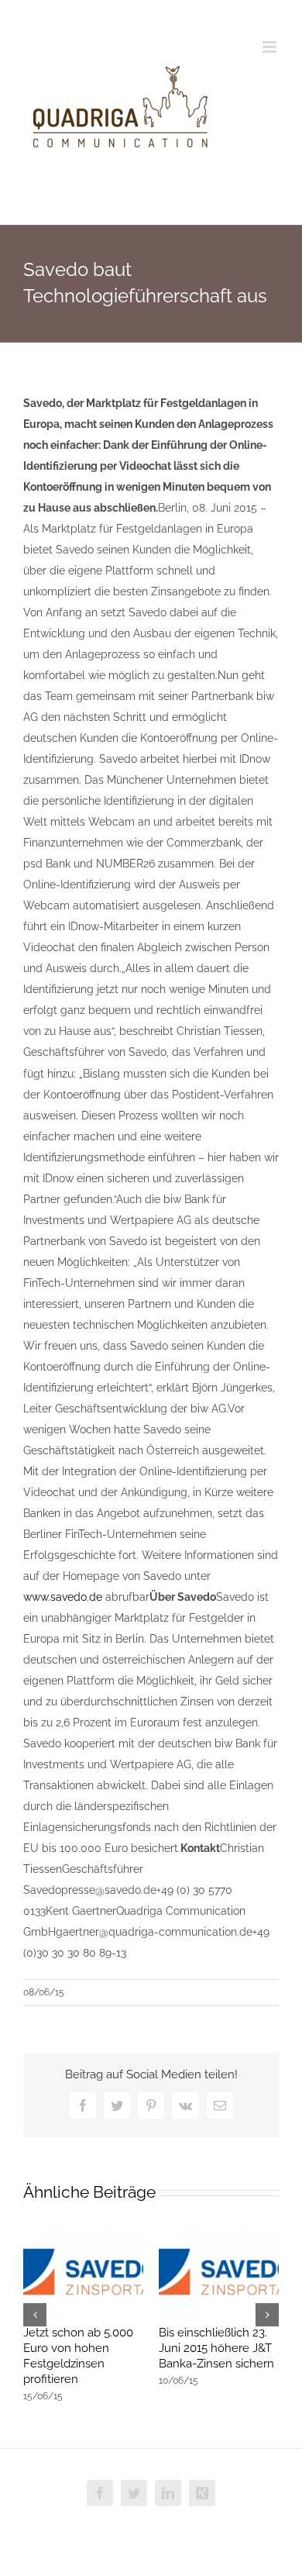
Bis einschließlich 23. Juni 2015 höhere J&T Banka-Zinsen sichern (216, 2348)
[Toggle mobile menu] (271, 47)
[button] (35, 2315)
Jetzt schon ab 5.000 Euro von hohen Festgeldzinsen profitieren (78, 2356)
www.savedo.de (64, 1597)
